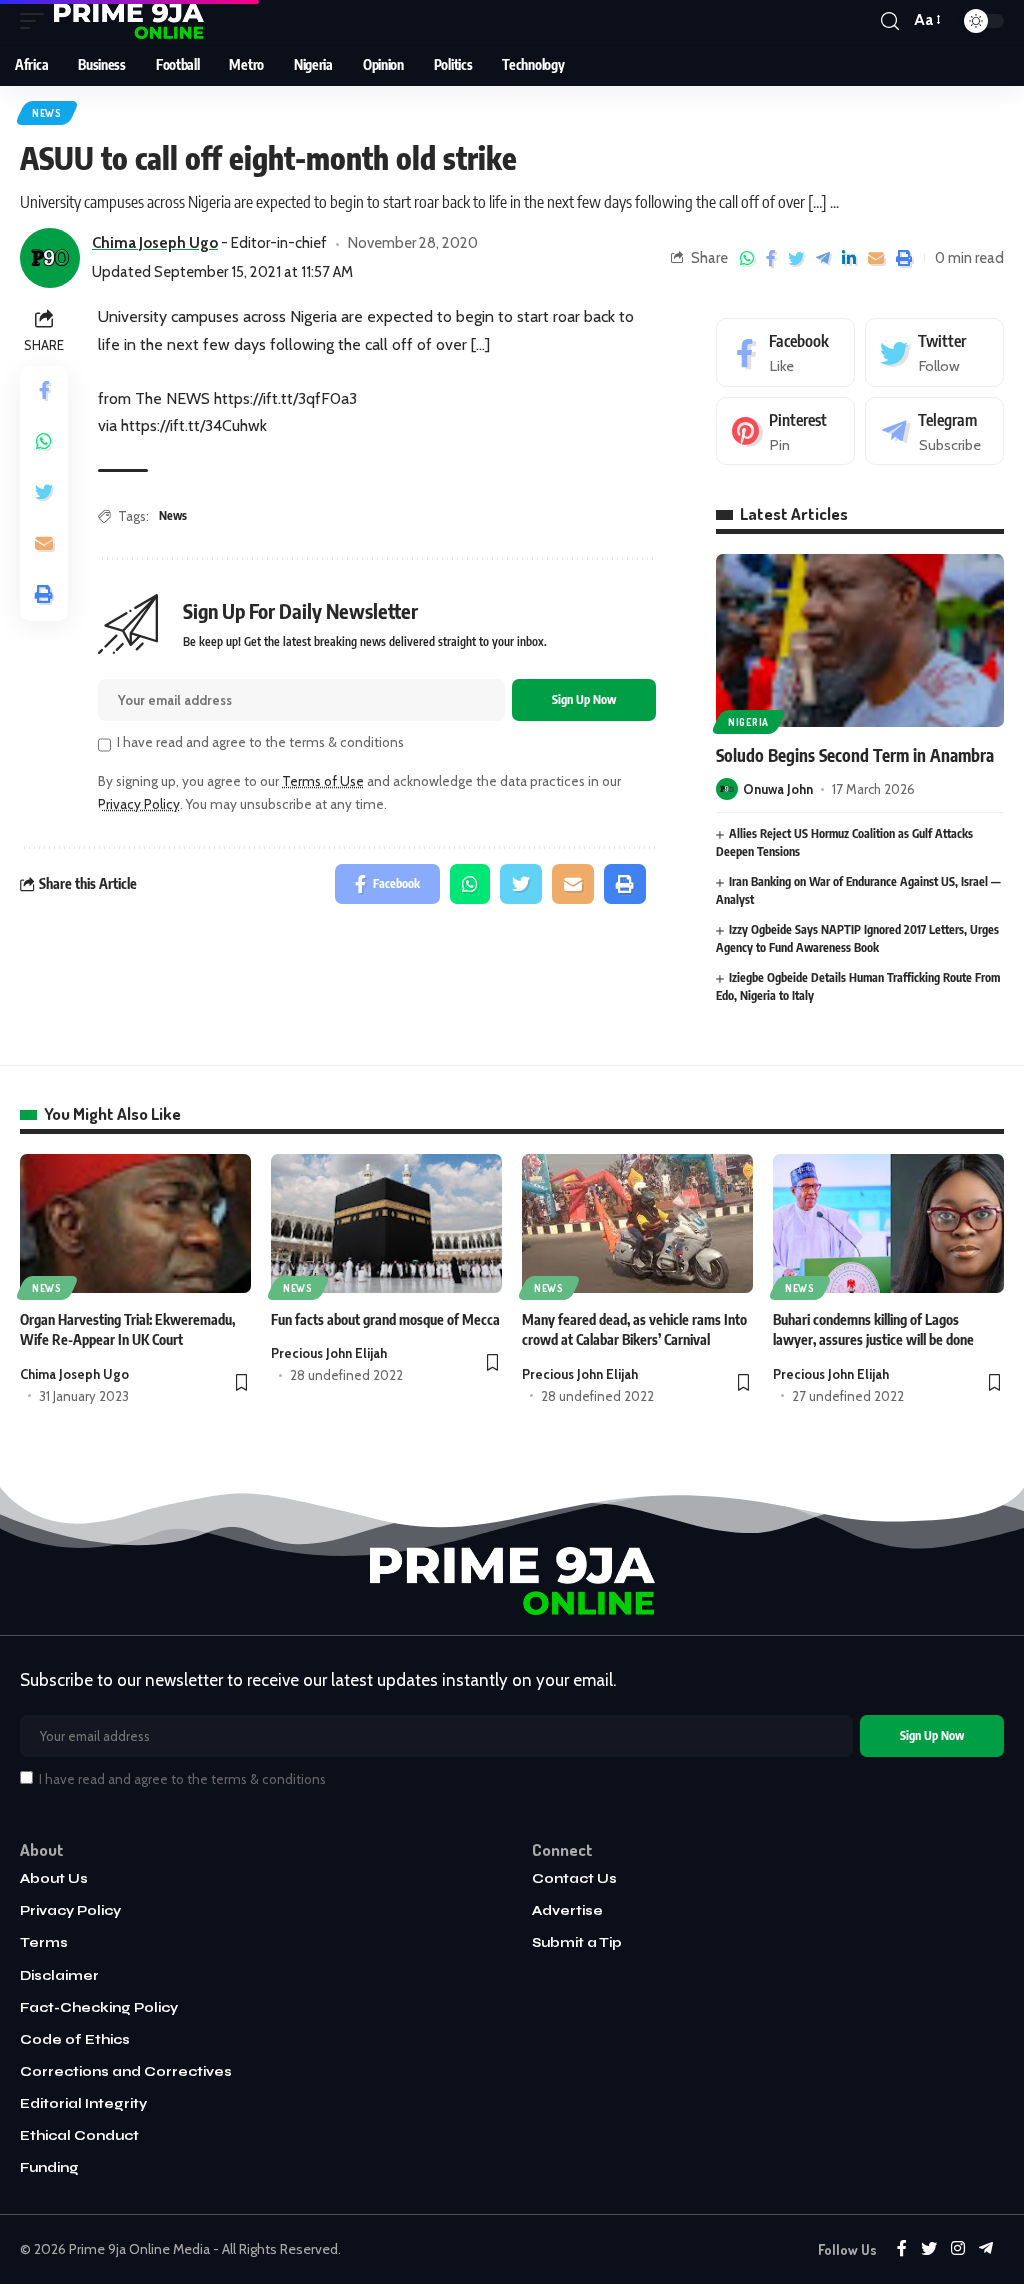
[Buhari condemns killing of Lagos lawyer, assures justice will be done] (888, 1223)
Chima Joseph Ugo (74, 1374)
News (47, 113)
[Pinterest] (785, 431)
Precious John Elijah (329, 1353)
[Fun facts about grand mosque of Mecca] (386, 1223)
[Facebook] (785, 352)
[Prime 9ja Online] (129, 21)
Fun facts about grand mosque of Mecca (385, 1319)
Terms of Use (323, 781)
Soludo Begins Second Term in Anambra (855, 755)
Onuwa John (778, 789)
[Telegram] (934, 431)
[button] (241, 1384)
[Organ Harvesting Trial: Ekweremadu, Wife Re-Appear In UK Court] (135, 1223)
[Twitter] (934, 352)
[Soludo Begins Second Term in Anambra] (860, 640)
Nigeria (748, 722)
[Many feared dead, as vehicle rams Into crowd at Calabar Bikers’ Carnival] (637, 1223)
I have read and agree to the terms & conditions (260, 742)
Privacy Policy (139, 804)
